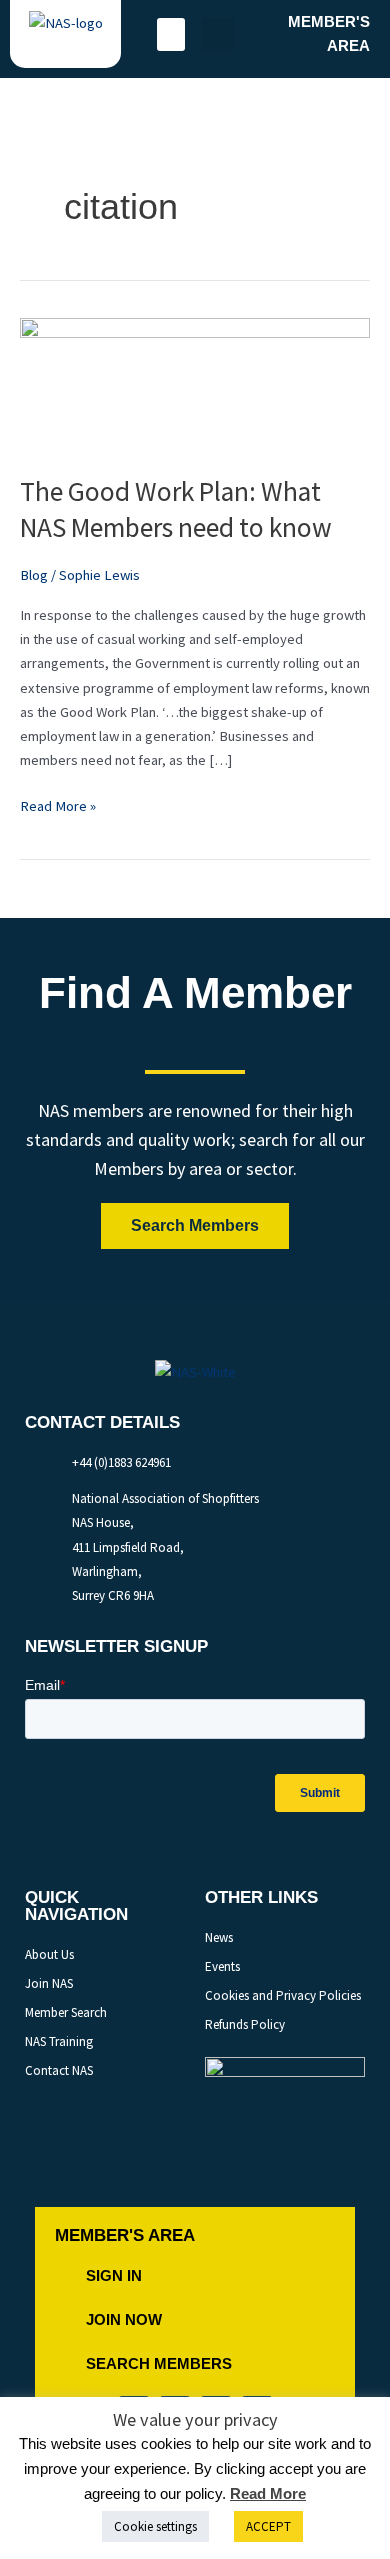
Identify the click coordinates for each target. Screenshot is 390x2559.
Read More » (58, 804)
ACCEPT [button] (268, 2526)
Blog (34, 575)
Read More (268, 2493)
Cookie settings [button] (155, 2526)
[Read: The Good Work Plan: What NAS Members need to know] (195, 384)
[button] (171, 34)
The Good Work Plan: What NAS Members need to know (176, 509)
